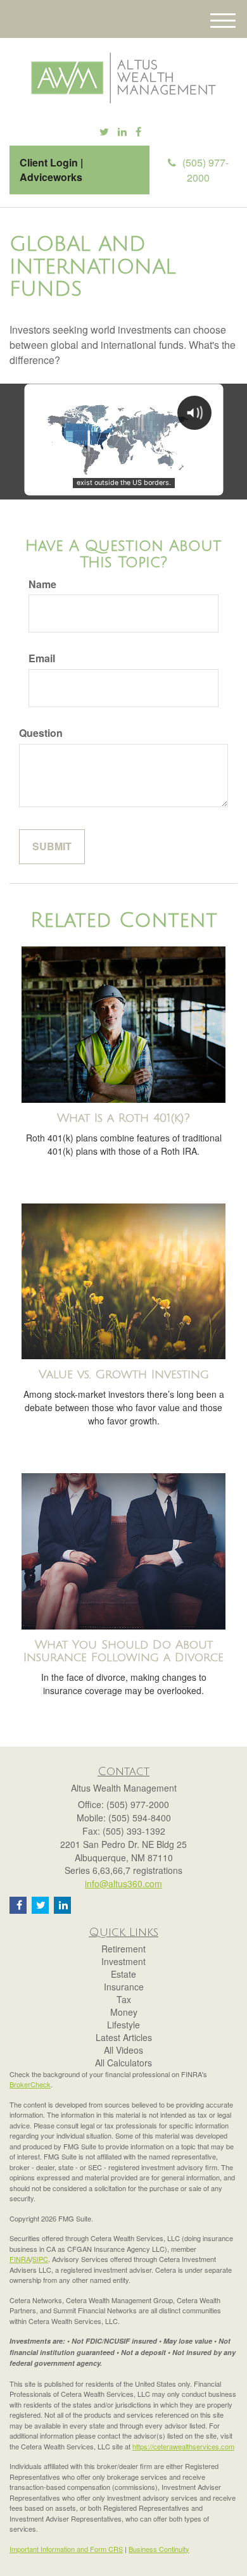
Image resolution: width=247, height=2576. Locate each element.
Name (42, 584)
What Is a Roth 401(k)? (123, 1118)
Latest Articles (124, 2037)
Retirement (123, 1949)
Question (41, 733)
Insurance (124, 1987)
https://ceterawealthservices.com (183, 2446)
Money (124, 2012)
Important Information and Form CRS (66, 2549)
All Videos (123, 2050)
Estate (123, 1974)
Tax (124, 1999)
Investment (123, 1961)
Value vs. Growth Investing (124, 1374)
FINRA (20, 2259)
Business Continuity (159, 2549)
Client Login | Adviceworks (51, 170)
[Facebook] (138, 132)
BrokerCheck (30, 2084)
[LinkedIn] (122, 132)
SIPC (40, 2259)
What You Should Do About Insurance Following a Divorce (123, 1651)
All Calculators (123, 2063)
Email (42, 658)
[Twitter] (104, 132)
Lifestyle (123, 2025)
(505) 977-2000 (206, 170)
